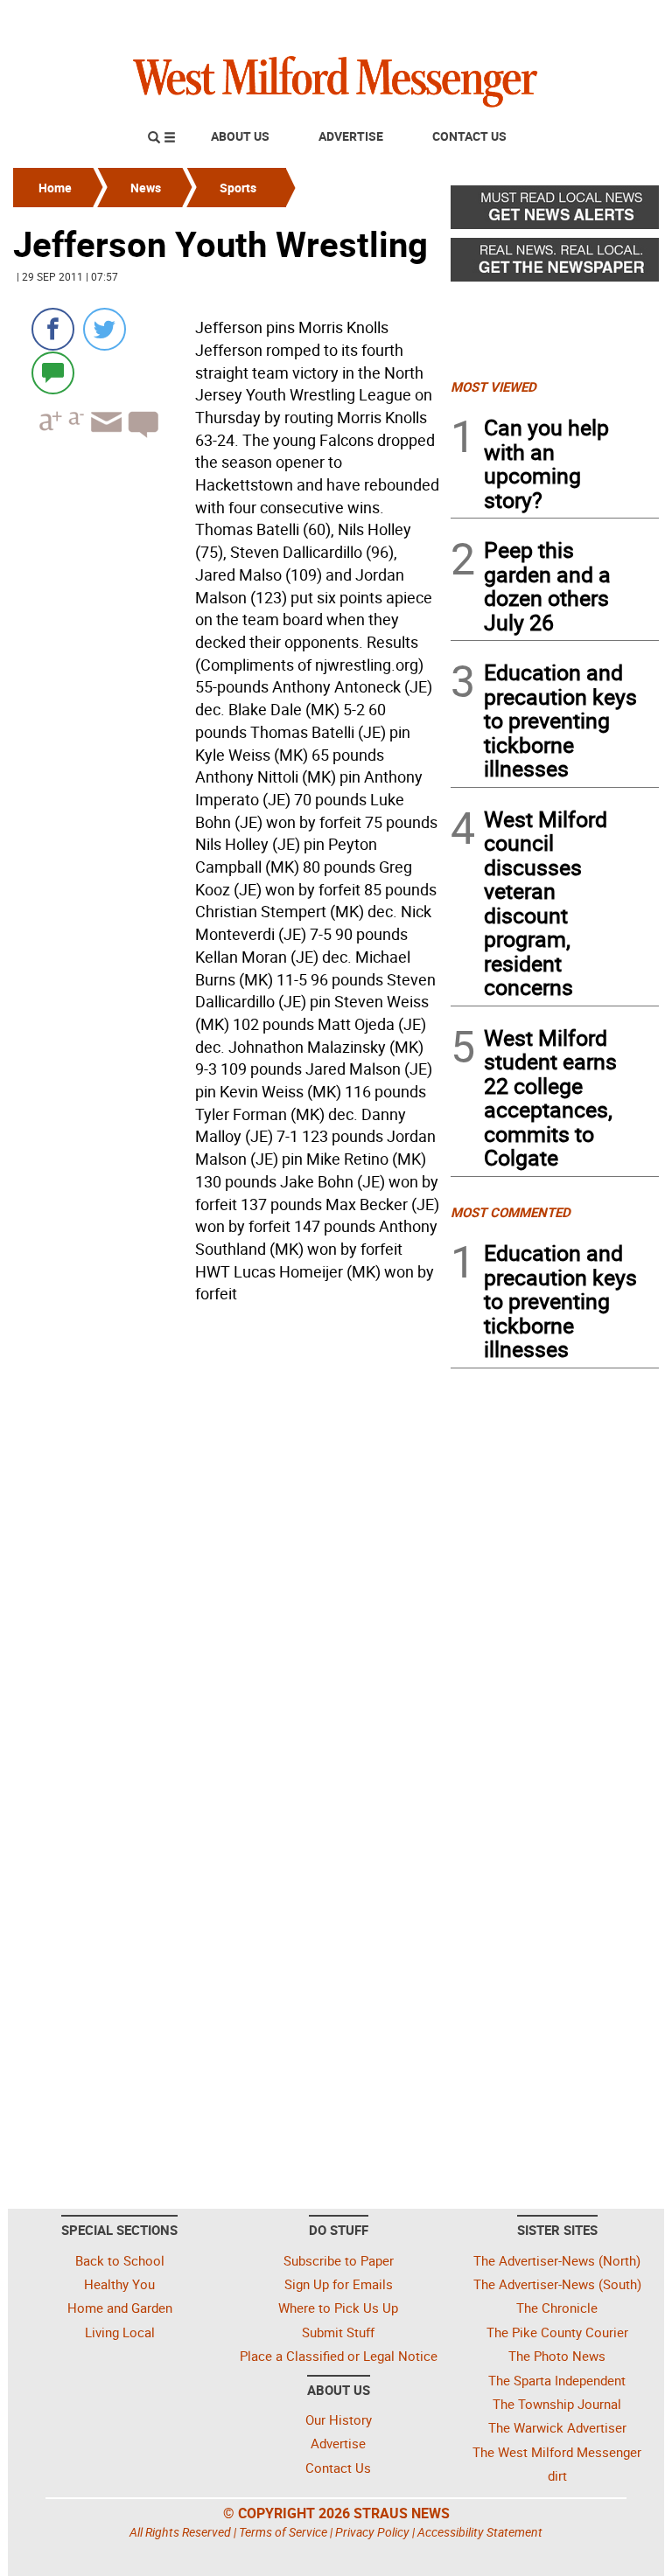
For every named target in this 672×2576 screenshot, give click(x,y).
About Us (240, 136)
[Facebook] (53, 329)
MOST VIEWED (493, 386)
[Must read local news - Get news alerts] (555, 212)
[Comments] (53, 372)
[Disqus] (227, 1533)
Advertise (351, 136)
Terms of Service (283, 2532)
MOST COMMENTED (511, 1212)
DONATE (616, 20)
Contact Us (469, 136)
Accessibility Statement (480, 2532)
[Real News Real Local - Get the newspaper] (555, 264)
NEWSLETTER (518, 20)
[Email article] (104, 438)
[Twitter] (105, 329)
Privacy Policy (372, 2532)
